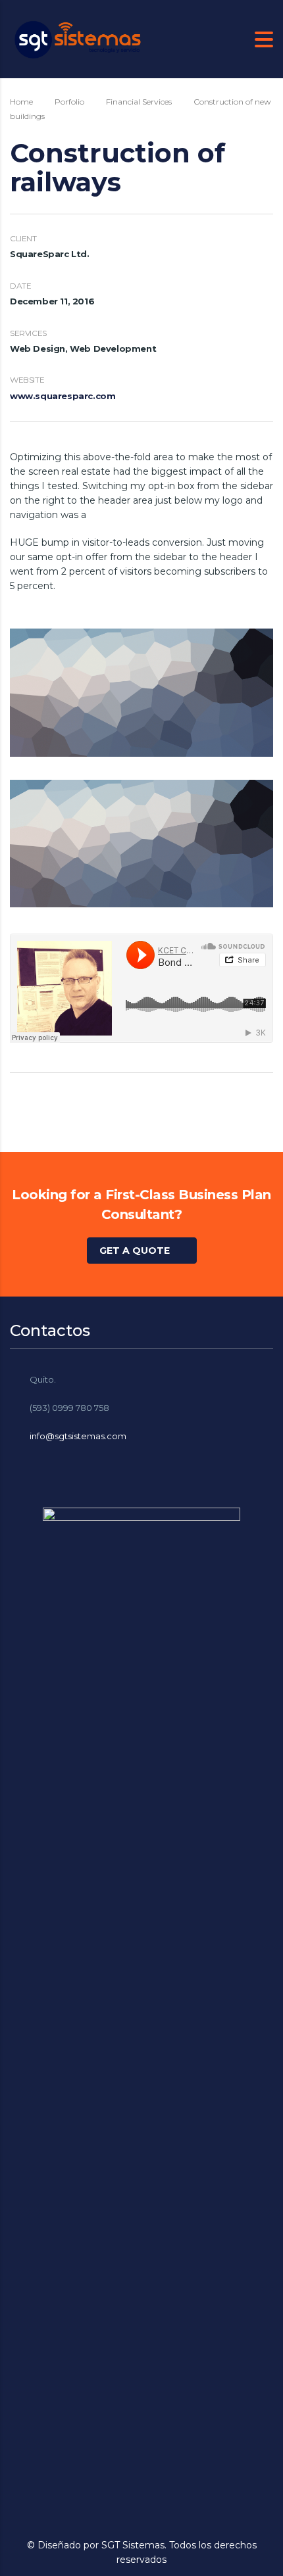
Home (21, 102)
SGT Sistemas (133, 2545)
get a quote (135, 1251)
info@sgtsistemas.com (78, 1436)
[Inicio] (76, 38)
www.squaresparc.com (63, 396)
